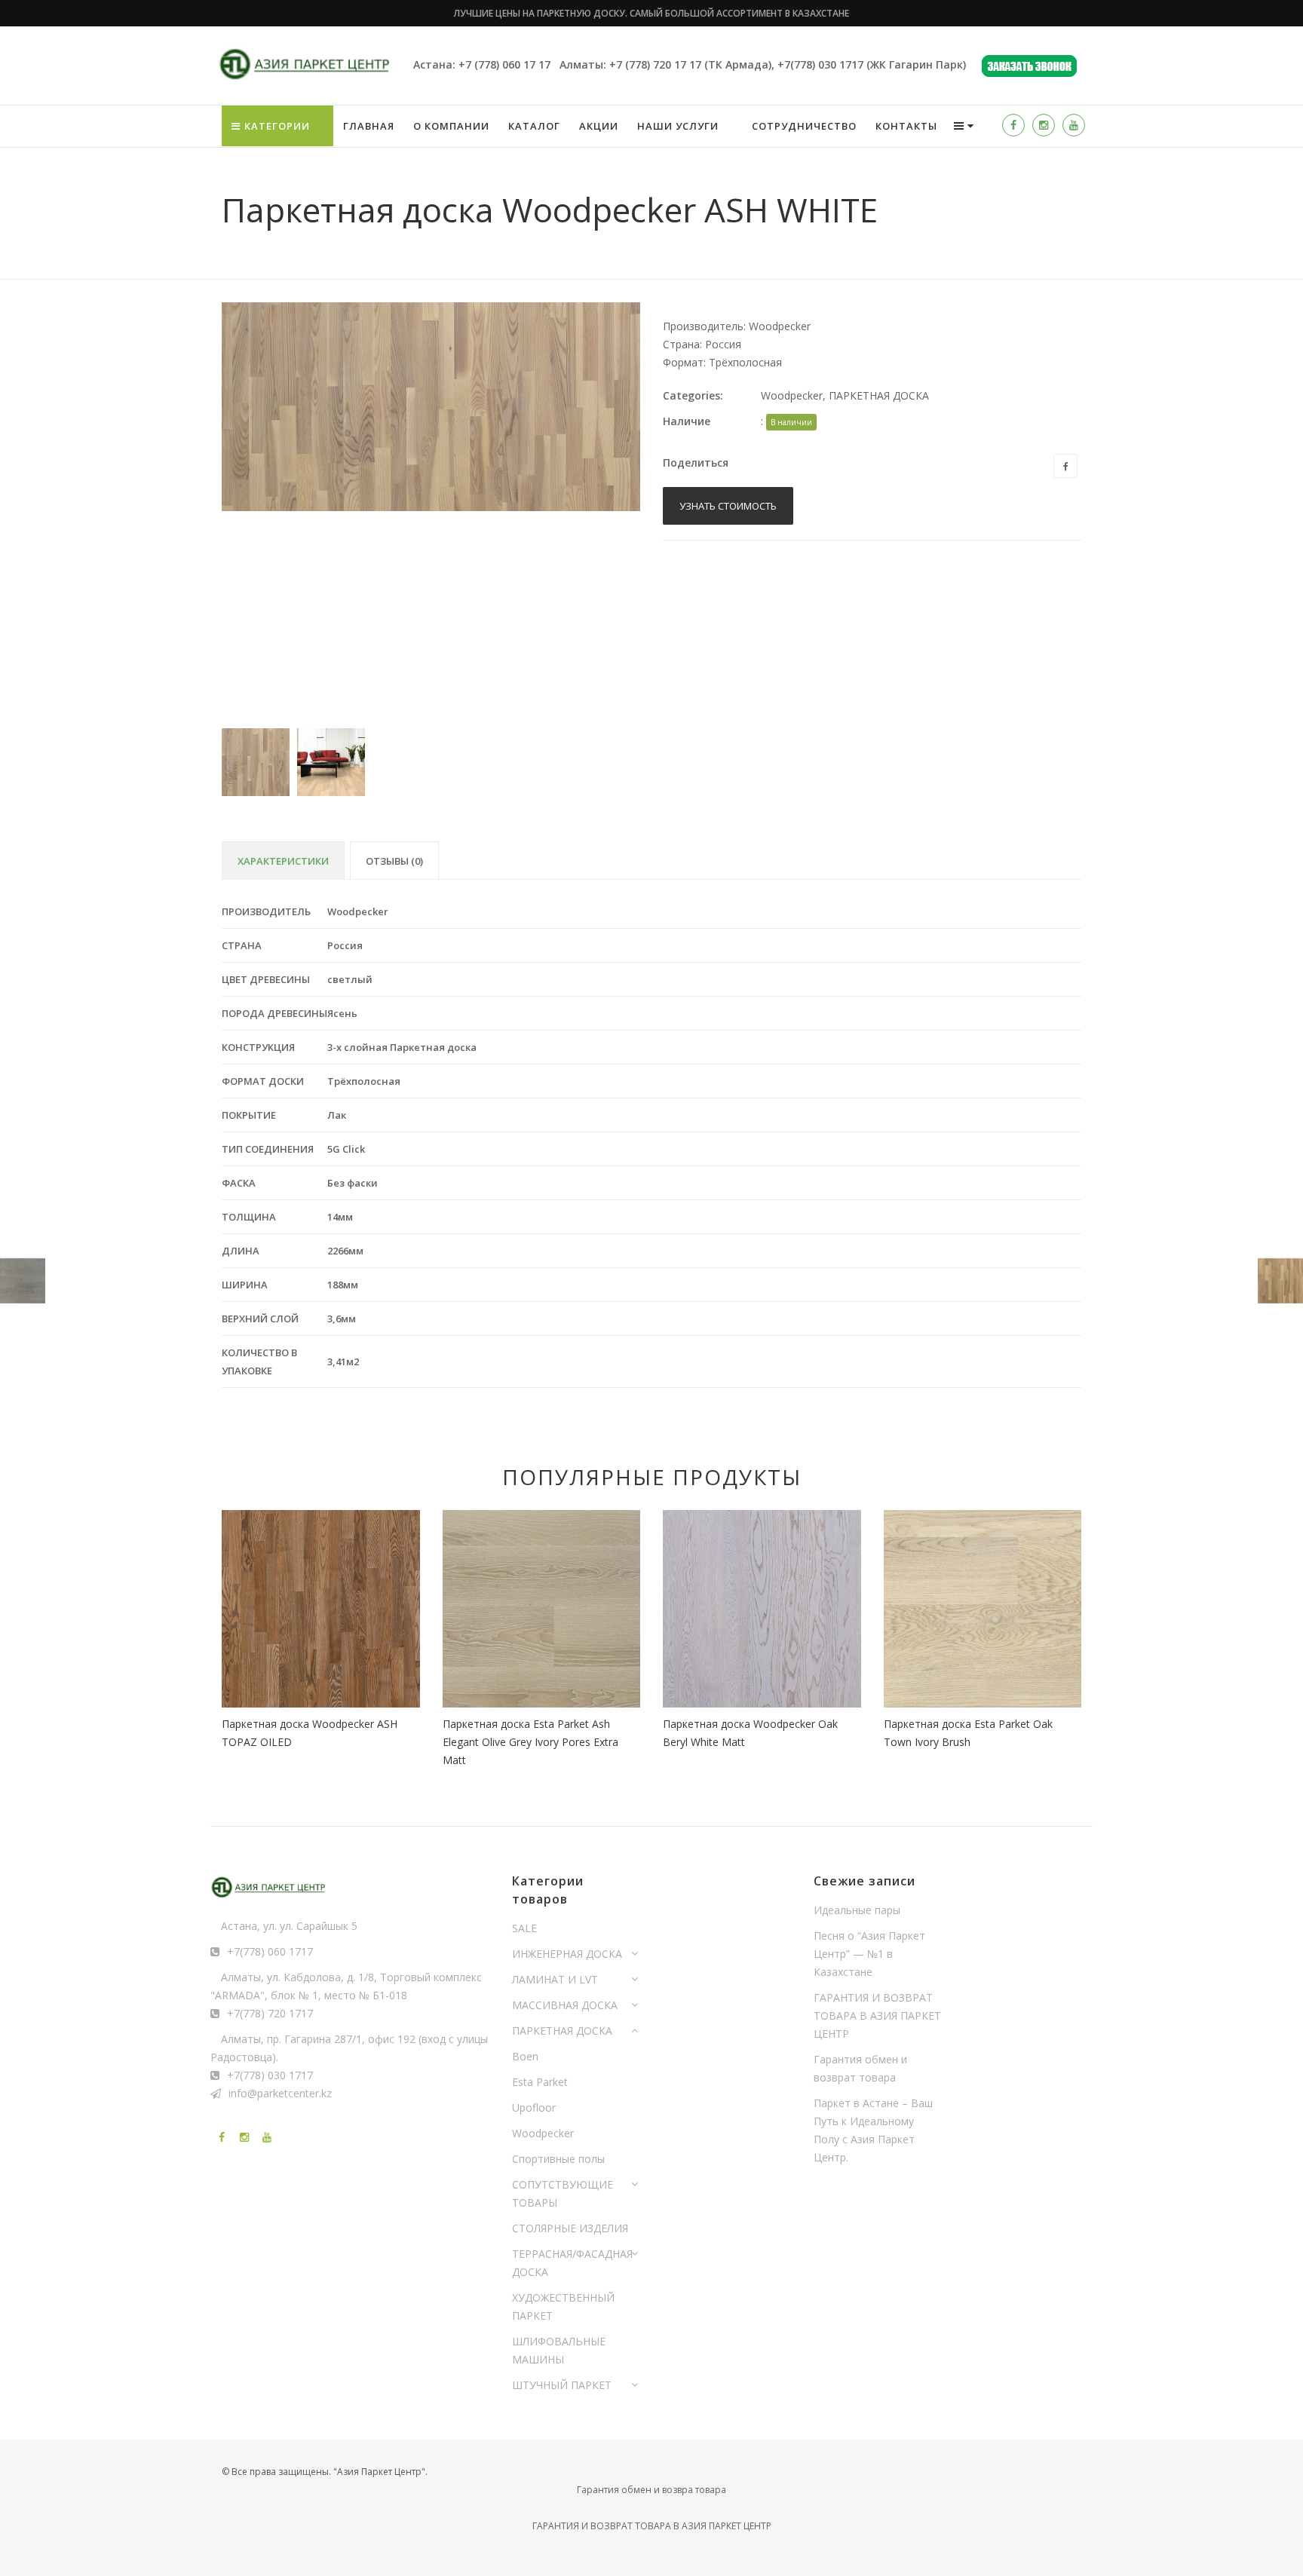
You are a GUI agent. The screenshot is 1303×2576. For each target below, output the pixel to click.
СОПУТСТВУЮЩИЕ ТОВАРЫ (563, 2193)
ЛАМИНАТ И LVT (555, 1979)
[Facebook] (1013, 125)
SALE (524, 1928)
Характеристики (283, 861)
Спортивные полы (558, 2159)
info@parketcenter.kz (280, 2093)
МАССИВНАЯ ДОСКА (565, 2005)
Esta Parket (540, 2082)
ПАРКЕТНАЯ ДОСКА (879, 395)
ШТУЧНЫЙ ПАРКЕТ (562, 2385)
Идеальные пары (857, 1910)
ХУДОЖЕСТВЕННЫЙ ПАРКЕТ (563, 2306)
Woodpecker (792, 395)
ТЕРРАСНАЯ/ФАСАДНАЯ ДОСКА (572, 2263)
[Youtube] (1074, 125)
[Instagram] (1044, 125)
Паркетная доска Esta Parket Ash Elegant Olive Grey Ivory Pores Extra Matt (530, 1742)
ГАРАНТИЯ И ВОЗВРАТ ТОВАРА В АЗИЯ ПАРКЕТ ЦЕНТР (877, 2015)
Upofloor (534, 2107)
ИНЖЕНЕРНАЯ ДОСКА (567, 1954)
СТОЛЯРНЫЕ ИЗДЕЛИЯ (570, 2228)
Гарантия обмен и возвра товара (651, 2490)
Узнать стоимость (728, 506)
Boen (525, 2056)
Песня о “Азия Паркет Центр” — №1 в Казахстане (869, 1954)
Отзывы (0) (394, 861)
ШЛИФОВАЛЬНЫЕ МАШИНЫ (559, 2350)
